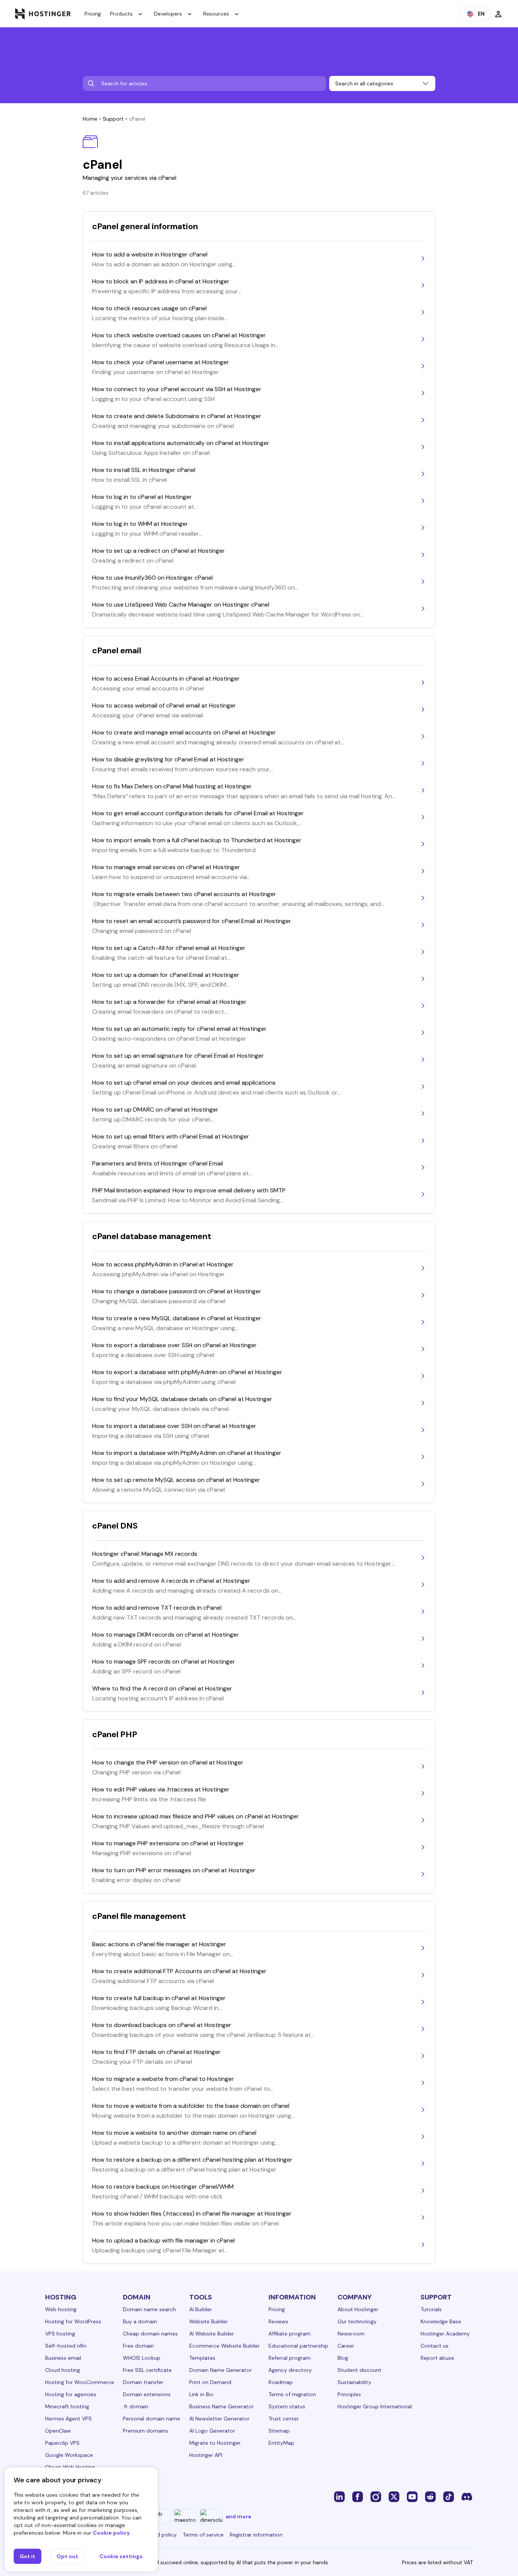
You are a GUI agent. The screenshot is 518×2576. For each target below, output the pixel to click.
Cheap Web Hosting (70, 2467)
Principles (349, 2394)
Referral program (290, 2358)
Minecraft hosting (67, 2406)
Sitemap (279, 2431)
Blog (343, 2358)
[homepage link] (43, 14)
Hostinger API (206, 2455)
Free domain (138, 2346)
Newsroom (351, 2334)
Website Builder (209, 2321)
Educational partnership (298, 2346)
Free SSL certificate (147, 2370)
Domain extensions (147, 2394)
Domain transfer (143, 2382)
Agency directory (290, 2370)
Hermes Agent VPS (68, 2419)
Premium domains (145, 2431)
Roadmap (281, 2382)
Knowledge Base (441, 2321)
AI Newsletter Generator (219, 2419)
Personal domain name (151, 2419)
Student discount (359, 2370)
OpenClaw (58, 2431)
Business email (63, 2358)
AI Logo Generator (212, 2431)
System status (287, 2406)
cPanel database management (152, 1236)
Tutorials (431, 2309)
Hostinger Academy (445, 2334)
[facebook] (358, 2496)
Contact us (435, 2346)
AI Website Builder (212, 2334)
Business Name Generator (221, 2406)
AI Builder (201, 2309)
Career (346, 2346)
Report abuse (437, 2358)
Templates (202, 2358)
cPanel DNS (115, 1526)
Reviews (278, 2321)
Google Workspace (69, 2455)
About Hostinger (358, 2309)
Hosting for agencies (71, 2394)
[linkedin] (339, 2496)
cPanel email (117, 650)
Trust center (284, 2419)
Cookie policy (111, 2533)
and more (239, 2516)
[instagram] (376, 2496)
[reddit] (430, 2496)
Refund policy (160, 2535)
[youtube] (412, 2496)
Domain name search (149, 2309)
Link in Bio (201, 2394)
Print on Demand (210, 2382)
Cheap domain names (150, 2334)
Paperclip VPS (62, 2443)
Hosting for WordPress (73, 2321)
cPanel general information (145, 226)
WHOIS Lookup (142, 2358)
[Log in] (498, 14)
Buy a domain (140, 2321)
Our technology (357, 2321)
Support (113, 119)
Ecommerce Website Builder (224, 2346)
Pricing (93, 14)
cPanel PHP (115, 1734)
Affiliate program (290, 2334)
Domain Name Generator (221, 2370)
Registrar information (256, 2535)
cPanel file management (139, 1916)
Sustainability (354, 2382)
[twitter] (394, 2496)
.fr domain (136, 2406)
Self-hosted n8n (66, 2346)
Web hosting (61, 2309)
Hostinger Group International (375, 2406)
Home (90, 119)
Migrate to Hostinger (215, 2443)
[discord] (467, 2496)
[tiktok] (449, 2496)
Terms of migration (292, 2394)
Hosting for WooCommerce (80, 2382)
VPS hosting (60, 2334)
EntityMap (281, 2443)
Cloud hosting (63, 2370)
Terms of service (203, 2535)
